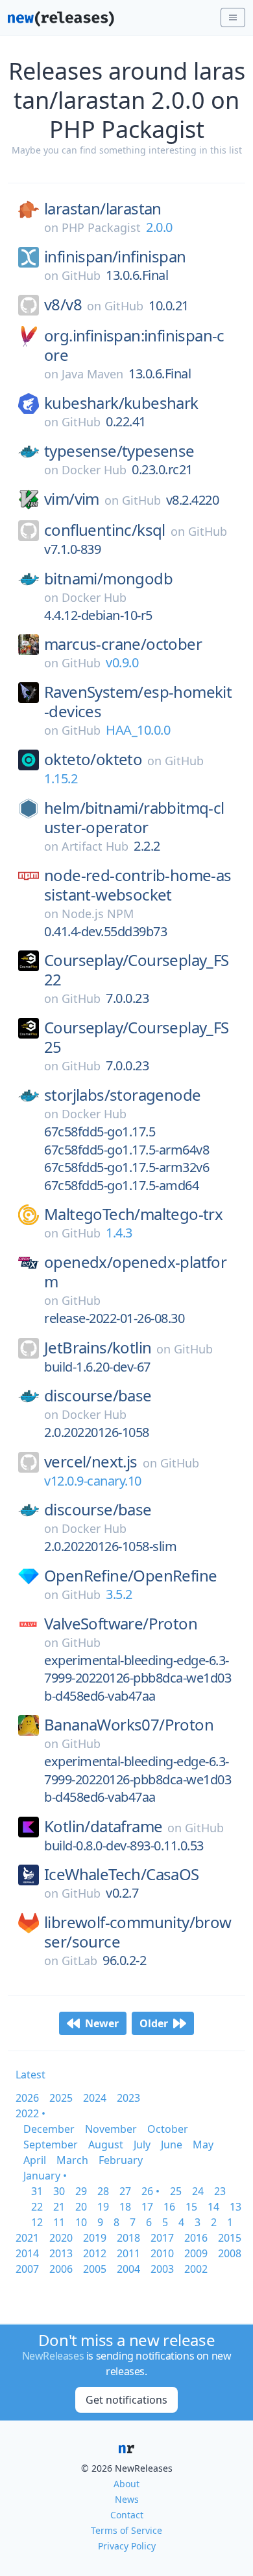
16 (169, 2207)
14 (213, 2207)
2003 (162, 2269)
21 (59, 2207)
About (126, 2484)
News (127, 2499)
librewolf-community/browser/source (138, 1932)
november (111, 2129)
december (49, 2129)
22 (37, 2207)
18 (125, 2207)
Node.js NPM (98, 914)
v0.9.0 (122, 662)
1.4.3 (119, 1233)
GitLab (79, 1961)
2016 (196, 2238)
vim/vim (72, 499)
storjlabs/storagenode (122, 1095)
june (172, 2145)
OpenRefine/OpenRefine (130, 1576)
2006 (61, 2269)
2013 (61, 2253)
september (51, 2145)
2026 (27, 2098)
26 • (151, 2191)
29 (81, 2191)
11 (59, 2222)
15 (191, 2207)
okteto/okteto (93, 759)
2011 (128, 2253)
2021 (27, 2238)
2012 (95, 2253)
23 (220, 2191)
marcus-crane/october (123, 644)
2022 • (30, 2113)
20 (81, 2207)
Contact (127, 2515)
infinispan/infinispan (115, 257)
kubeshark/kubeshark (121, 403)
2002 (196, 2269)
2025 (61, 2098)
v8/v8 (63, 305)
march (72, 2160)
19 (103, 2207)
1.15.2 (61, 778)
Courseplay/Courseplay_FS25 (137, 1037)
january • (45, 2176)
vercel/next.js (91, 1462)
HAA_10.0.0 (138, 730)
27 (125, 2191)
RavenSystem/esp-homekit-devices (138, 702)
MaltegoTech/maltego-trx (133, 1214)
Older (154, 2023)
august (106, 2145)
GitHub (81, 275)
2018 (128, 2238)
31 (37, 2191)
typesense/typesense (119, 451)
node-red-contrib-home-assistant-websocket (138, 885)
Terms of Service (126, 2530)
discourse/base (98, 1396)
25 (176, 2191)
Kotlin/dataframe (103, 1826)
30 (59, 2191)
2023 (128, 2098)
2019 (95, 2238)
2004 (128, 2269)
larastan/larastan (103, 209)
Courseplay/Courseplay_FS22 (137, 970)
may (203, 2145)
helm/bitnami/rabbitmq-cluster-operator (134, 818)
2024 (95, 2098)
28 (103, 2191)
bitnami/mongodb (108, 579)
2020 (61, 2238)
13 (235, 2207)
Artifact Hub (95, 846)
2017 (162, 2238)
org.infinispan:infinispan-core (134, 345)
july (142, 2145)
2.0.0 (159, 227)
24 (198, 2191)
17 (147, 2207)
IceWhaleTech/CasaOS (122, 1874)
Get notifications (126, 2400)
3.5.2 (119, 1594)
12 (37, 2222)
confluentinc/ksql (105, 530)
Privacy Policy (127, 2546)
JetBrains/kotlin (98, 1348)
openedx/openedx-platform (135, 1272)
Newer (102, 2023)
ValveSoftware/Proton (121, 1624)
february (121, 2160)
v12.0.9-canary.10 (93, 1481)
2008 (230, 2253)
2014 (27, 2253)
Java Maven (92, 374)
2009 (196, 2253)
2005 (95, 2269)
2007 (27, 2269)
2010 (162, 2253)
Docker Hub (94, 470)
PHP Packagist (101, 227)
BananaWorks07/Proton (129, 1725)
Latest (30, 2075)
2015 (230, 2238)
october (168, 2129)
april (35, 2160)
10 (81, 2222)
